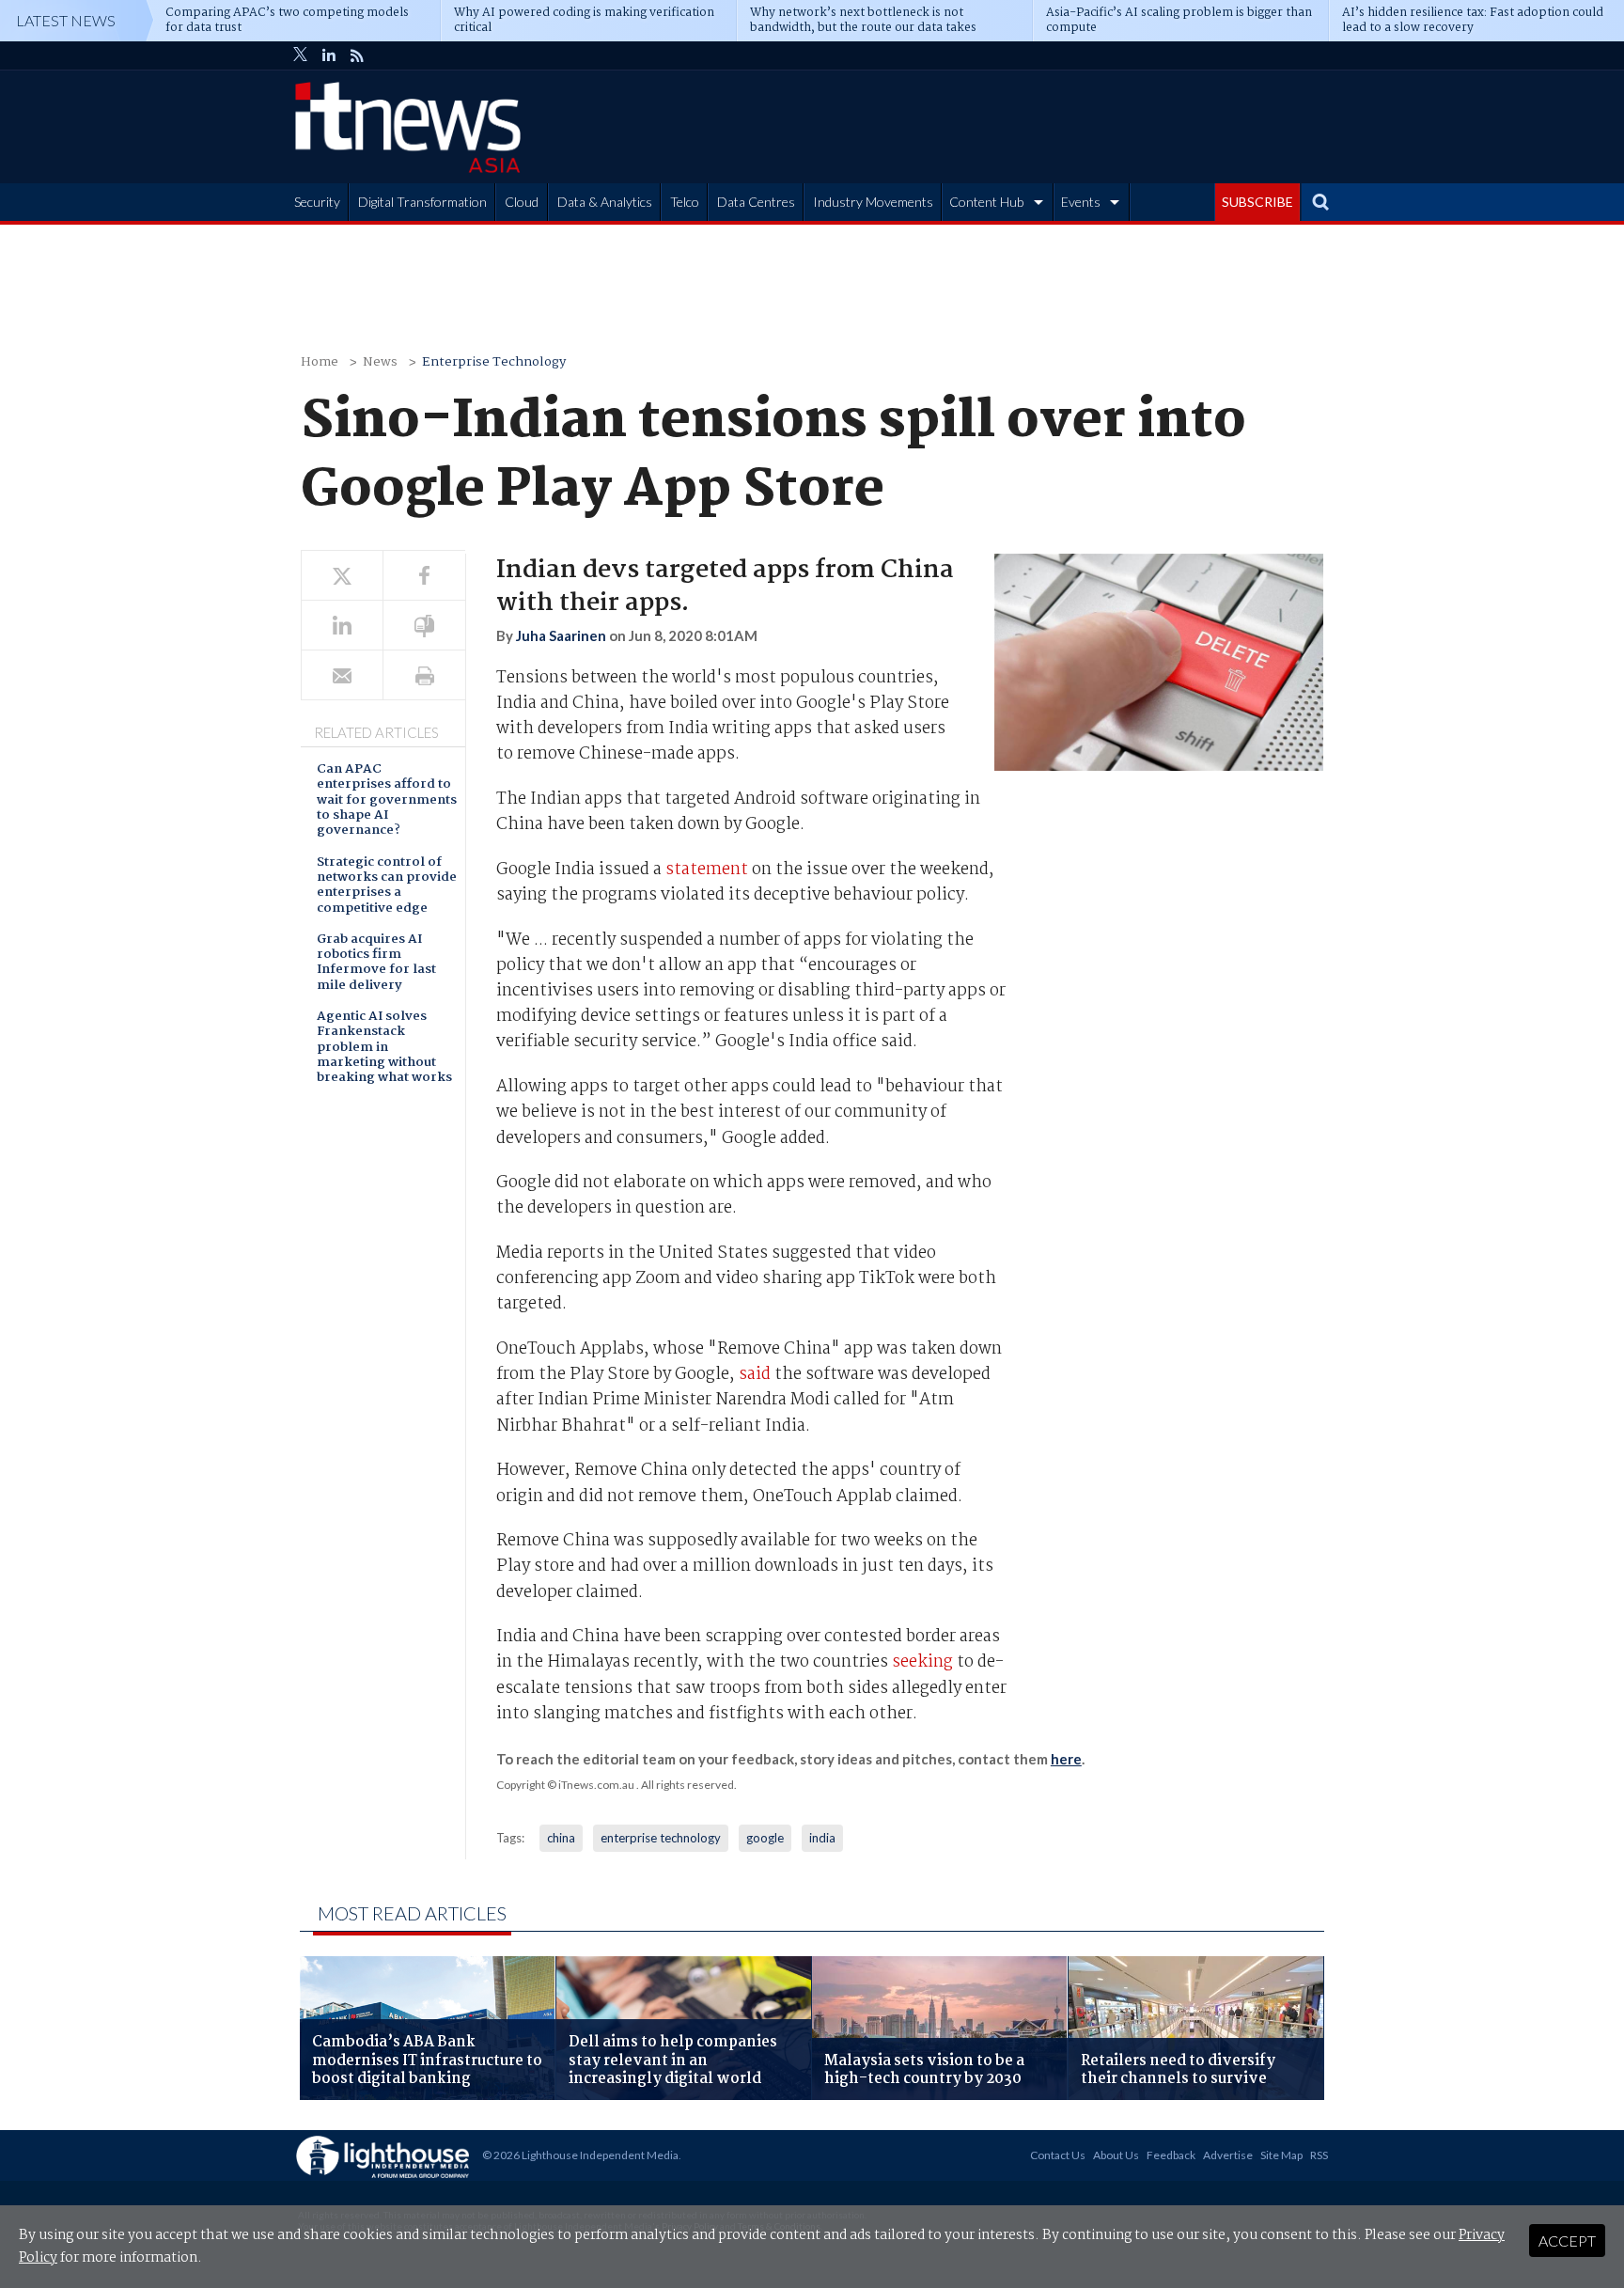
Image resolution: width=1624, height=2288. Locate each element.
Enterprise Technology (494, 362)
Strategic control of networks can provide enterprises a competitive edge (387, 886)
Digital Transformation (422, 202)
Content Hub (986, 202)
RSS (1319, 2155)
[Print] (424, 675)
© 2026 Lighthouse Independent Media (580, 2155)
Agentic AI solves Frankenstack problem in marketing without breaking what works (384, 1048)
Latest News (66, 20)
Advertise (1228, 2155)
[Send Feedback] (424, 626)
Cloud (522, 202)
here (1066, 1759)
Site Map (1281, 2155)
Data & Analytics (605, 202)
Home (320, 362)
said (755, 1375)
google (765, 1838)
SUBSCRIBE (1257, 202)
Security (317, 202)
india (822, 1838)
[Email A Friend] (342, 675)
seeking (922, 1662)
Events (1081, 202)
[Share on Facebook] (424, 576)
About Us (1116, 2155)
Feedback (1171, 2155)
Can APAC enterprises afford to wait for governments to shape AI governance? (387, 801)
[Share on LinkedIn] (342, 626)
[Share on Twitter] (342, 576)
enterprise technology (661, 1838)
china (561, 1838)
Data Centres (756, 202)
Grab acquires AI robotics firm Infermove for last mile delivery (376, 964)
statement (707, 870)
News (380, 362)
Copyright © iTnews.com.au (565, 1785)
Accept (1567, 2241)
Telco (685, 202)
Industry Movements (873, 202)
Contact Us (1058, 2155)
